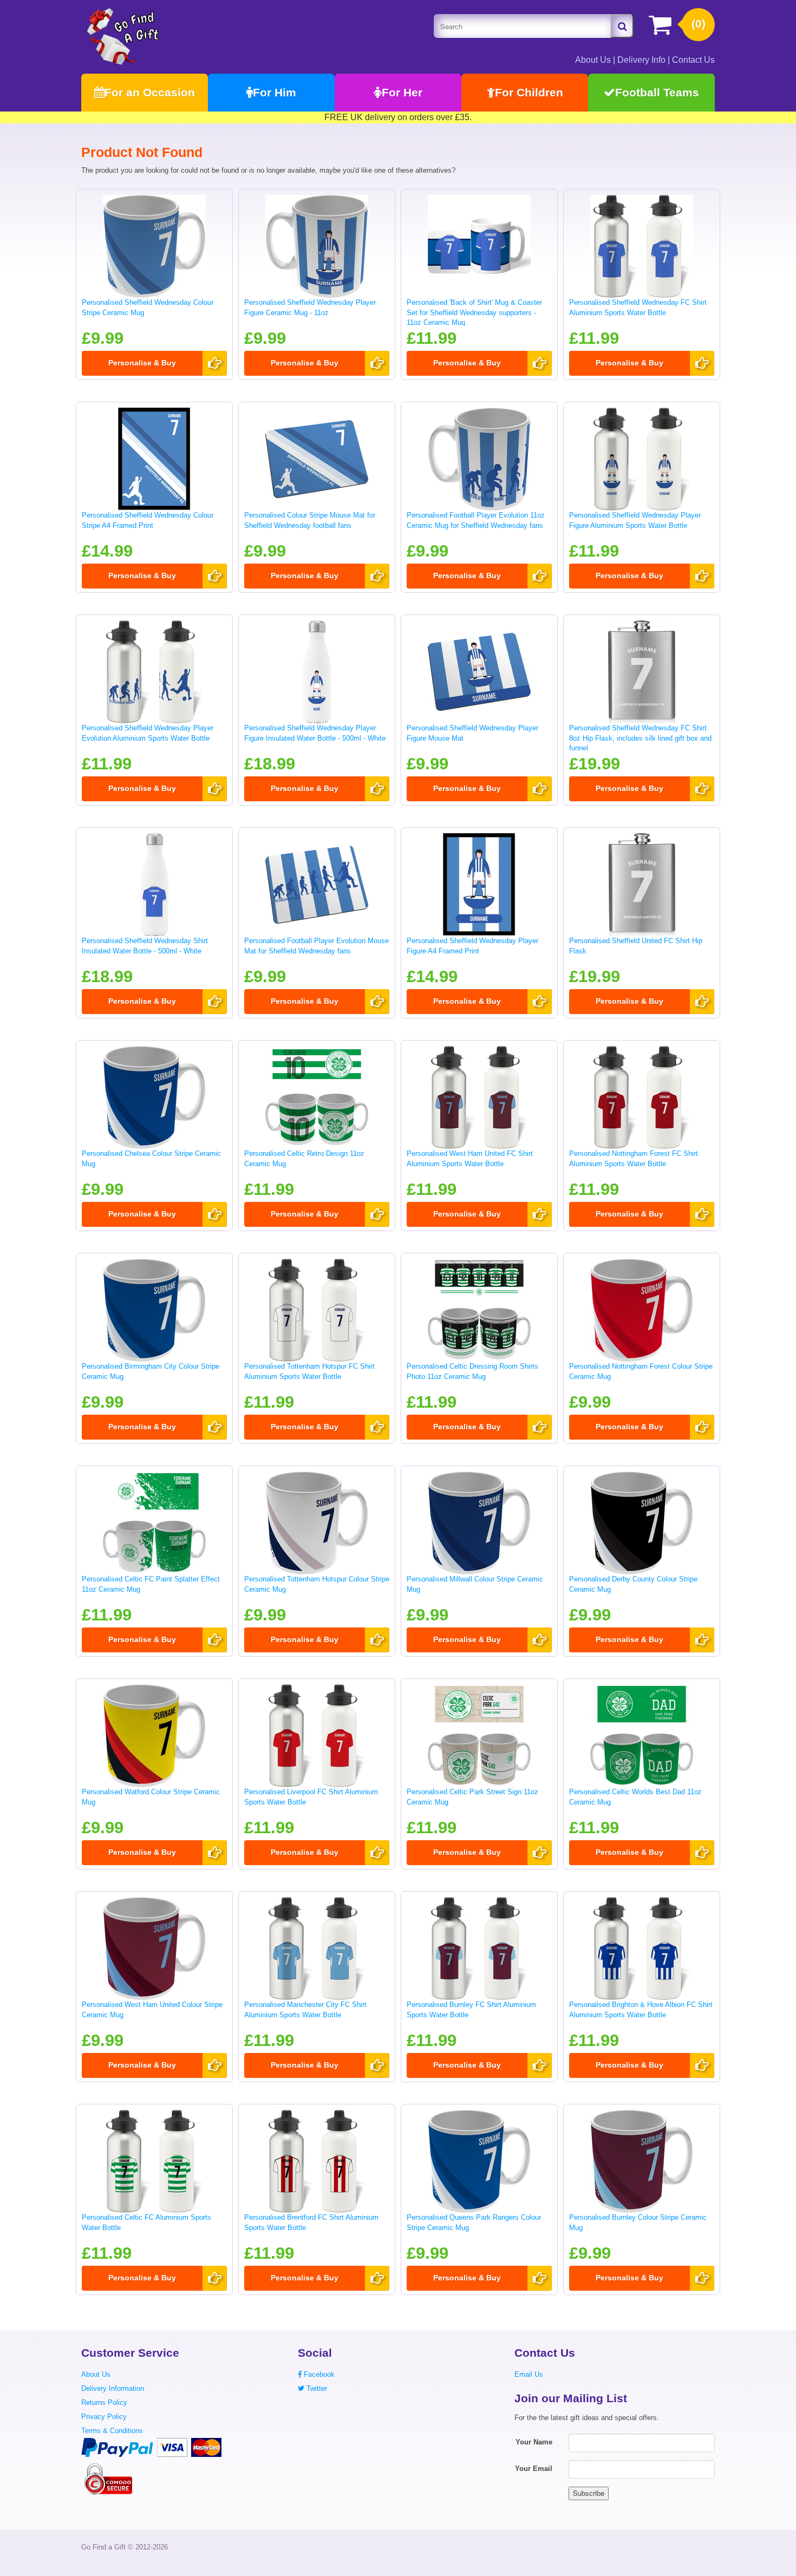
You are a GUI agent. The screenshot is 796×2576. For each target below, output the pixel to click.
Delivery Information (113, 2388)
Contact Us (693, 60)
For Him (275, 92)
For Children (529, 92)
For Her (402, 92)
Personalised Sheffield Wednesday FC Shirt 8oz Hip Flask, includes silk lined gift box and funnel (640, 738)
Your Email (534, 2469)
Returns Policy (104, 2402)
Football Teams (657, 92)
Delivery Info (641, 60)
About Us (593, 60)
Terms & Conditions (112, 2431)
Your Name (534, 2442)
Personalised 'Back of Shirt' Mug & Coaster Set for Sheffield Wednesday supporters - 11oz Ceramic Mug (474, 312)
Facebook (318, 2374)
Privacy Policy (104, 2417)
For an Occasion (150, 92)
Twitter (316, 2388)
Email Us (529, 2374)
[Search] (622, 26)
